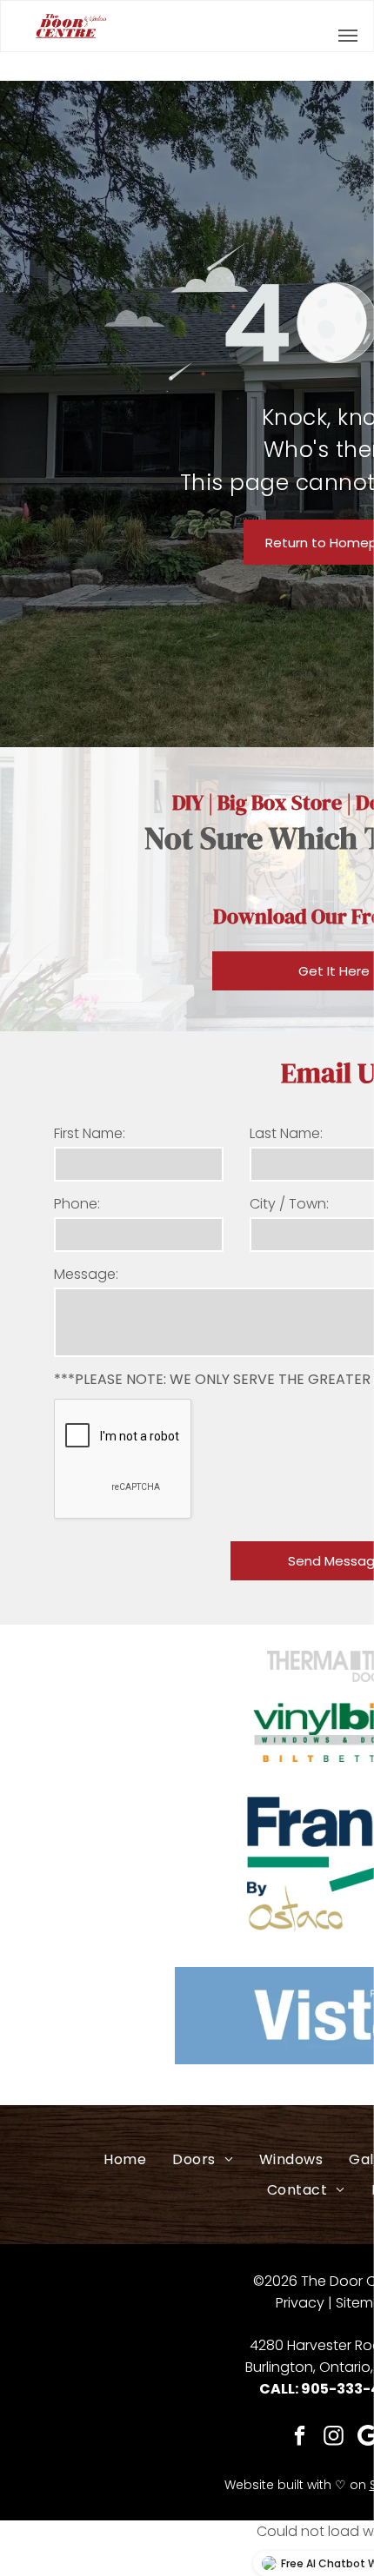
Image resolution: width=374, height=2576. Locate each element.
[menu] (348, 36)
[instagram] (334, 2438)
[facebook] (301, 2438)
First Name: (90, 1133)
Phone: (77, 1204)
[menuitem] (125, 2159)
